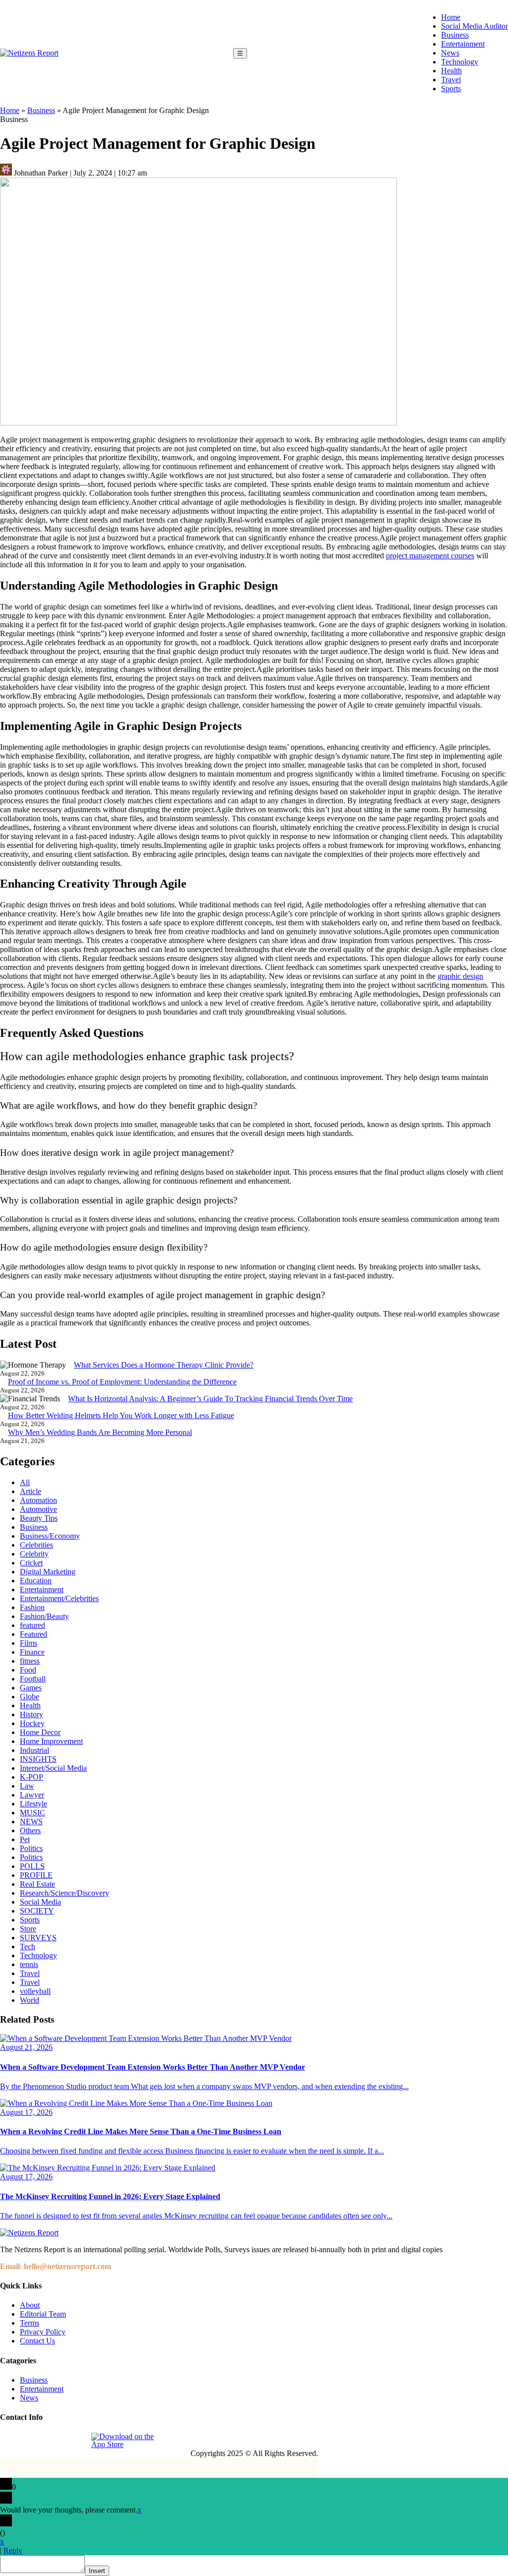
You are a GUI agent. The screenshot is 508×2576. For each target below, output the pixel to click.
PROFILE (36, 1875)
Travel (451, 80)
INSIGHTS (38, 1759)
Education (36, 1581)
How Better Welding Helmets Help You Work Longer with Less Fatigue (121, 1415)
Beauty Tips (39, 1518)
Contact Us (37, 2341)
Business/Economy (50, 1536)
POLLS (32, 1866)
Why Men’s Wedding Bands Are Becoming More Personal (100, 1432)
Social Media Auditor (475, 26)
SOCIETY (37, 1911)
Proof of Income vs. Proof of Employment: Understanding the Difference (122, 1382)
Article (31, 1491)
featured (32, 1625)
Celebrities (36, 1545)
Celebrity (34, 1554)
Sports (451, 89)
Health (451, 71)
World (30, 2000)
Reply (13, 2550)
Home (451, 17)
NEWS (31, 1822)
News (450, 53)
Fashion (32, 1607)
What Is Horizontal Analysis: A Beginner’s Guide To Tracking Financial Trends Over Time (210, 1399)
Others (30, 1830)
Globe (30, 1697)
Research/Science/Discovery (64, 1893)
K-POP (32, 1777)
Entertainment (463, 44)
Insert (97, 2571)
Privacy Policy (43, 2332)
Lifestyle (33, 1804)
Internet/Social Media (53, 1768)
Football (33, 1679)
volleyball (35, 1991)
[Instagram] (31, 2441)
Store (28, 1929)
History (32, 1714)
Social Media (40, 1902)
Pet (25, 1839)
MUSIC (32, 1813)
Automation (38, 1500)
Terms (30, 2323)
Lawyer (32, 1795)
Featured (33, 1634)
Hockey (32, 1723)
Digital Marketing (48, 1572)
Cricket (31, 1563)
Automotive (38, 1509)
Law (27, 1786)
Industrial (34, 1750)
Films (29, 1643)
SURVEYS (38, 1938)
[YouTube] (77, 2441)
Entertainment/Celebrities (59, 1598)
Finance (32, 1652)
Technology (460, 62)
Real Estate (37, 1884)
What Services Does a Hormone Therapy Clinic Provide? (164, 1365)
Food (28, 1670)
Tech (28, 1947)
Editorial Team (43, 2314)
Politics (31, 1848)
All (25, 1482)
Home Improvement (51, 1741)
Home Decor (40, 1732)
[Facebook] (8, 2441)
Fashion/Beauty (44, 1616)
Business (455, 35)
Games (31, 1688)
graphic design (460, 976)
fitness (30, 1661)
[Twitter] (54, 2441)
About (30, 2305)
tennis (29, 1964)
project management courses (430, 556)
